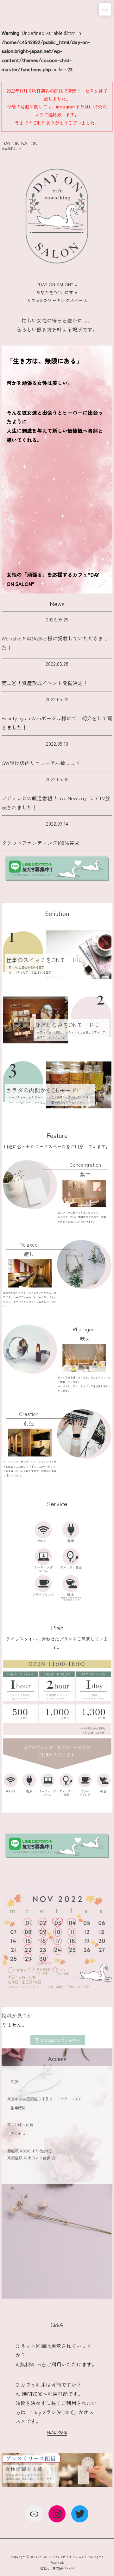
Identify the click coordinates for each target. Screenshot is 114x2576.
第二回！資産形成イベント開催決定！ (45, 683)
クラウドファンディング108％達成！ (43, 843)
